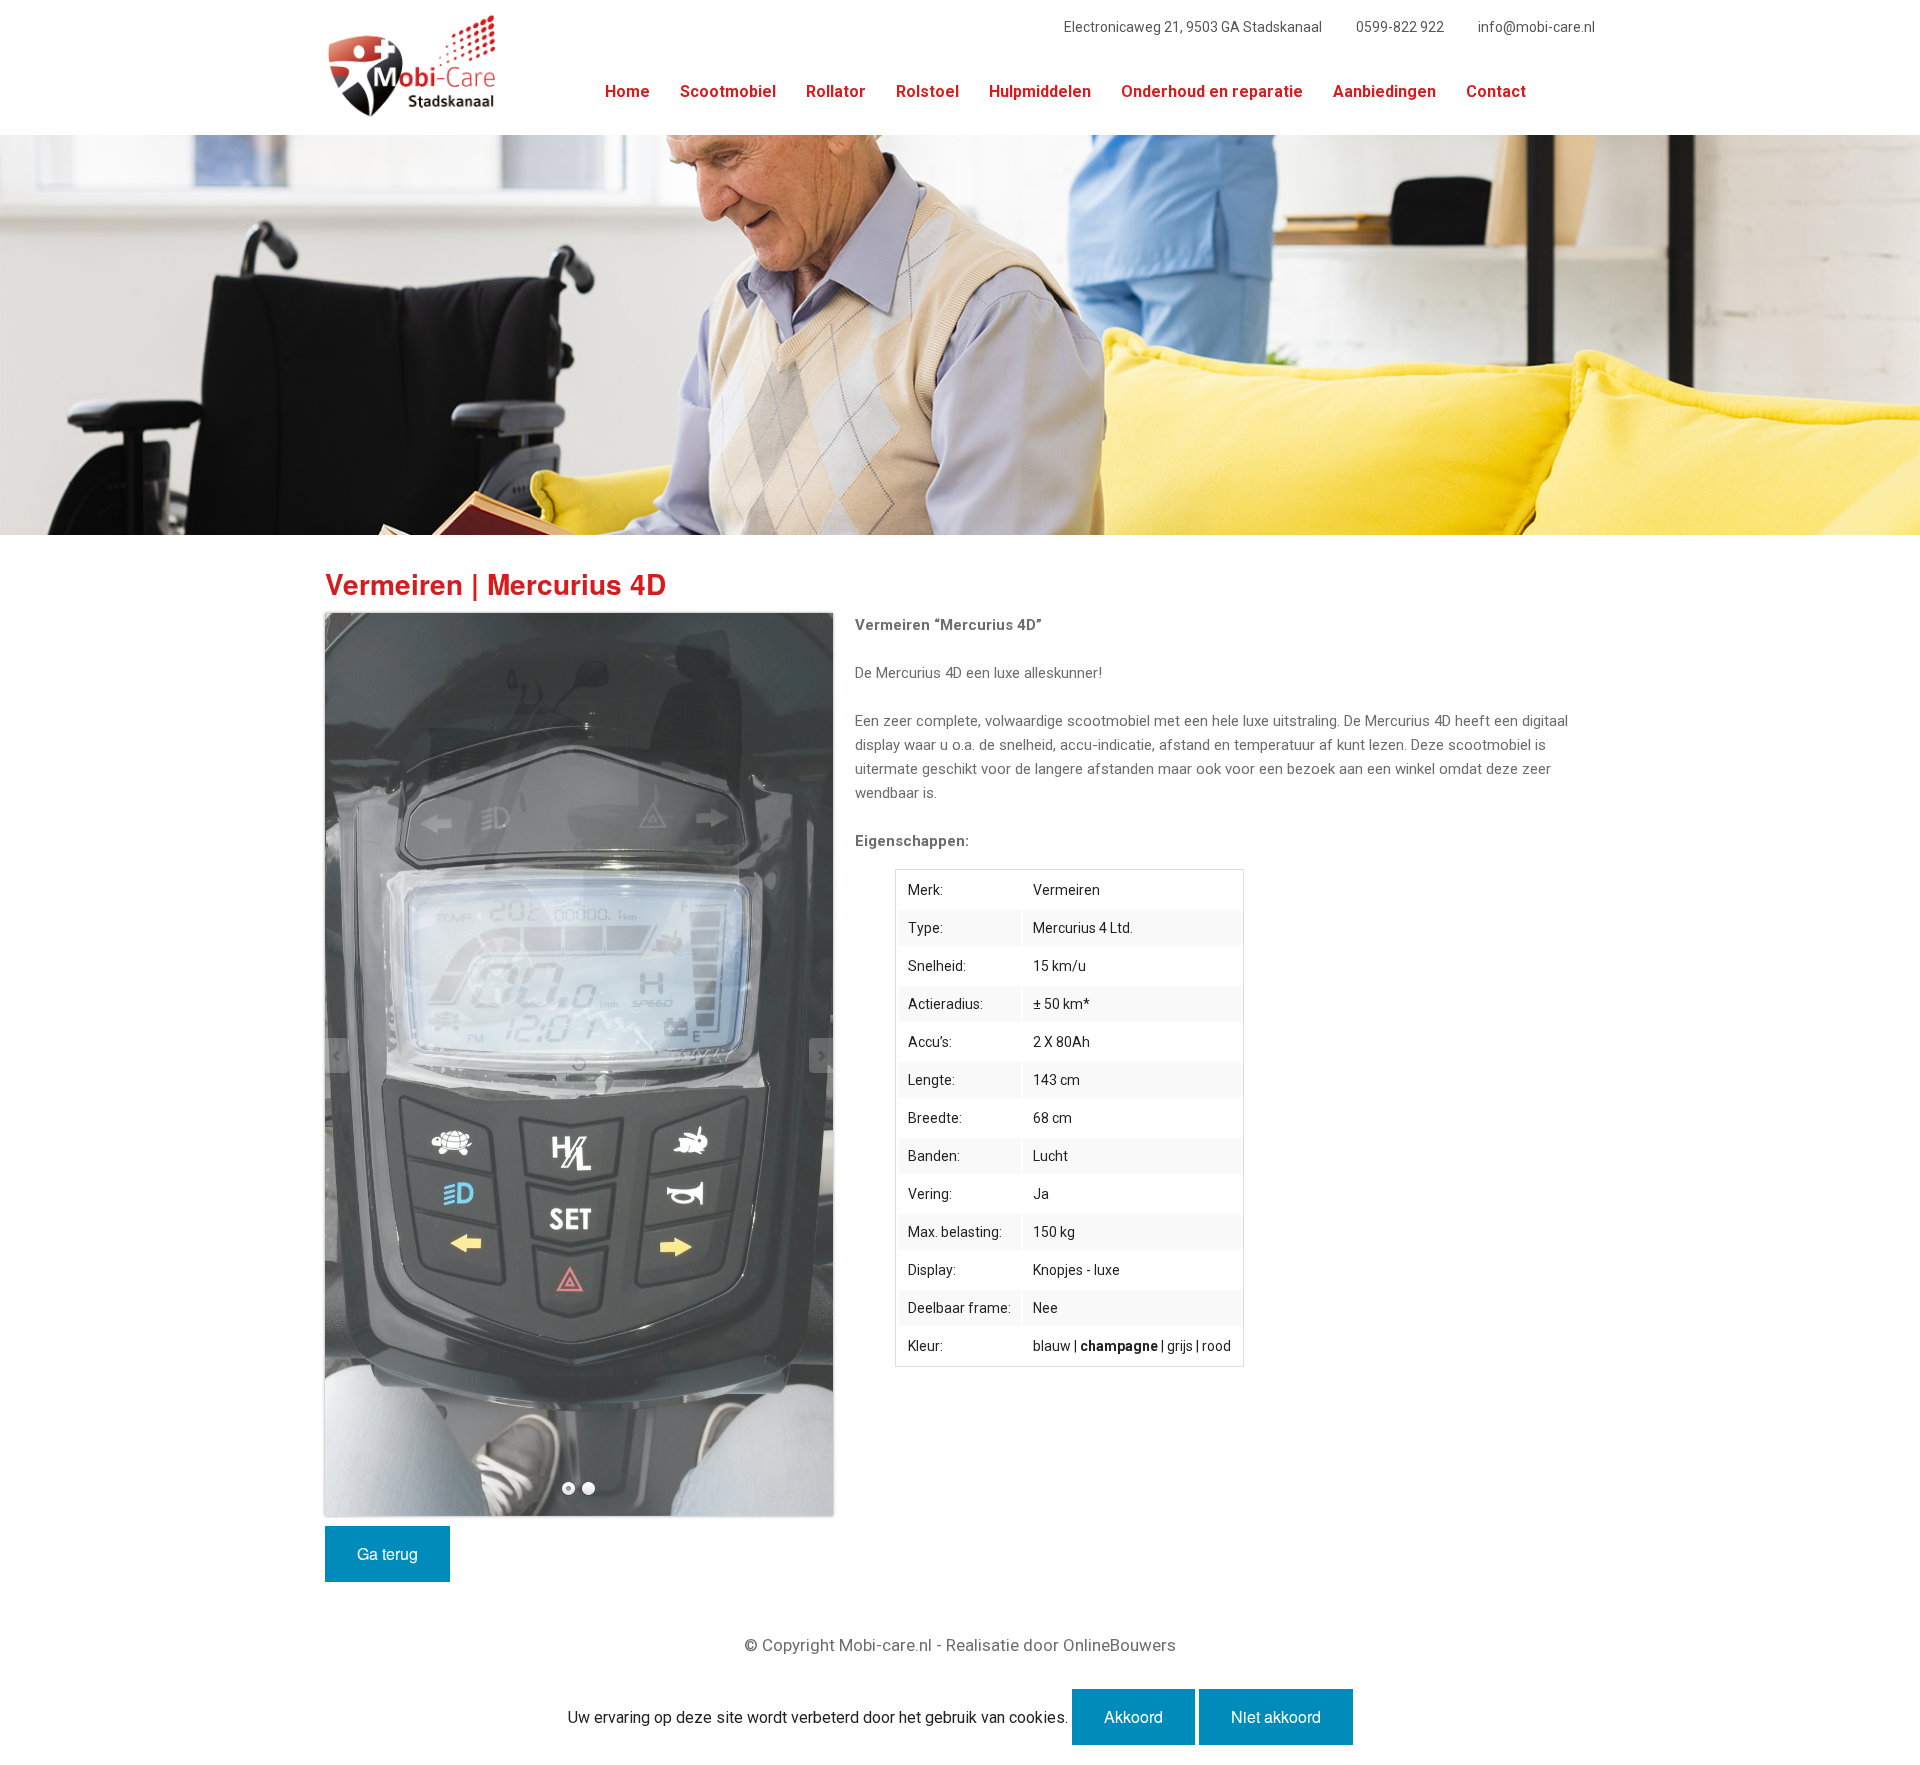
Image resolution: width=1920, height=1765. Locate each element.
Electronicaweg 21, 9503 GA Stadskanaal (1193, 27)
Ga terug (387, 1553)
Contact (1496, 91)
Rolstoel (927, 91)
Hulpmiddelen (1040, 91)
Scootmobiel (728, 91)
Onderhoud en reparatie (1212, 91)
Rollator (836, 91)
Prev (338, 1055)
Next (820, 1055)
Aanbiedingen (1384, 91)
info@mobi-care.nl (1536, 27)
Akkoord (1133, 1716)
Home (627, 91)
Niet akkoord (1276, 1716)
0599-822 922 (1400, 27)
